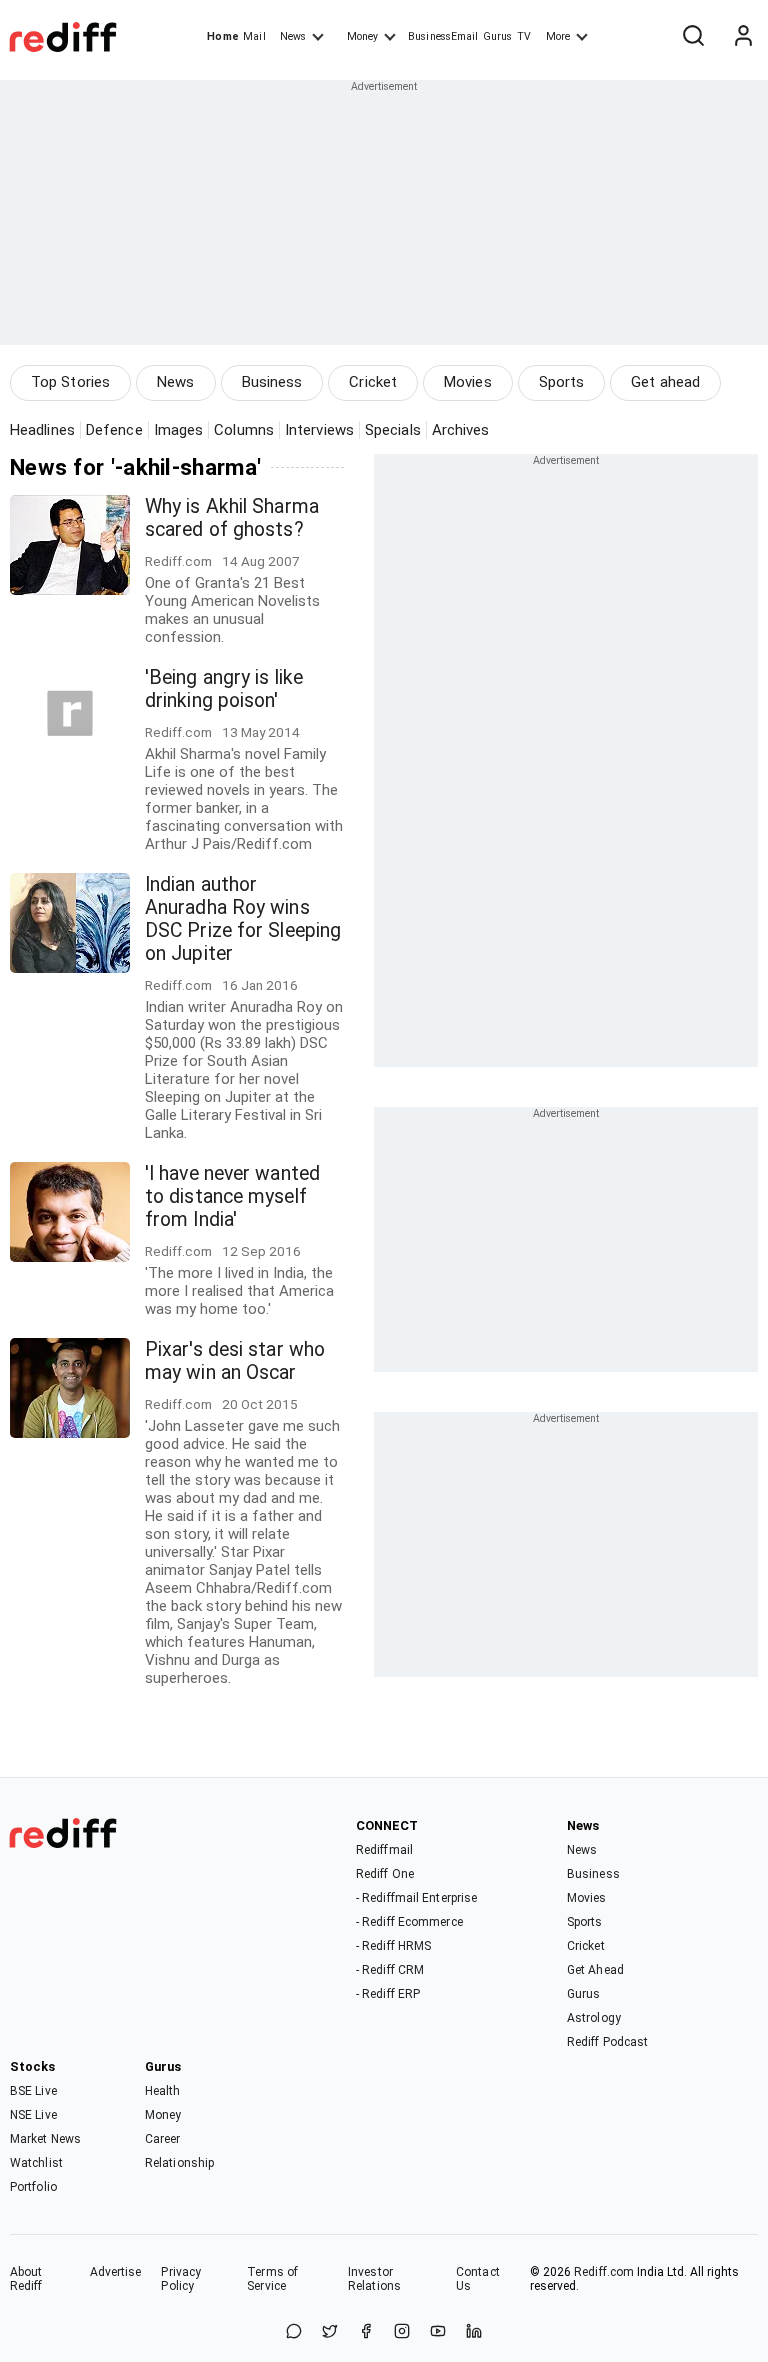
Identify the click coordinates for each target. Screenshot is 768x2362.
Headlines (42, 430)
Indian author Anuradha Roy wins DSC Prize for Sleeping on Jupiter (243, 919)
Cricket (373, 382)
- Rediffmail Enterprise (416, 1898)
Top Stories (70, 382)
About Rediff (26, 2279)
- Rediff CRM (390, 1970)
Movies (468, 382)
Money (362, 36)
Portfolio (33, 2187)
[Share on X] (330, 2332)
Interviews (319, 430)
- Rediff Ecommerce (409, 1922)
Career (163, 2139)
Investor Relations (374, 2279)
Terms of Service (272, 2279)
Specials (393, 430)
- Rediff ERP (388, 1994)
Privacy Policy (181, 2279)
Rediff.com (604, 2272)
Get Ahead (595, 1970)
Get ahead (665, 382)
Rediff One (385, 1874)
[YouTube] (438, 2332)
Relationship (179, 2163)
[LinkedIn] (474, 2332)
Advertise (116, 2272)
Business (272, 382)
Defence (114, 430)
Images (179, 430)
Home (222, 36)
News (293, 36)
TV (524, 36)
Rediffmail (384, 1850)
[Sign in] (743, 37)
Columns (244, 430)
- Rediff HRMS (393, 1946)
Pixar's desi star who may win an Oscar (235, 1361)
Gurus (498, 36)
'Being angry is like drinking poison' (224, 689)
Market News (45, 2139)
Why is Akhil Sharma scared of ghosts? (232, 518)
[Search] (693, 37)
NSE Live (33, 2115)
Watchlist (36, 2163)
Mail (254, 36)
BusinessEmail (443, 36)
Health (163, 2091)
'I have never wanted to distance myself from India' (232, 1196)
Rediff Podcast (607, 2042)
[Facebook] (366, 2332)
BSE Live (33, 2091)
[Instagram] (402, 2332)
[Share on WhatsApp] (294, 2332)
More (558, 36)
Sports (562, 382)
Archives (461, 430)
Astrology (594, 2018)
